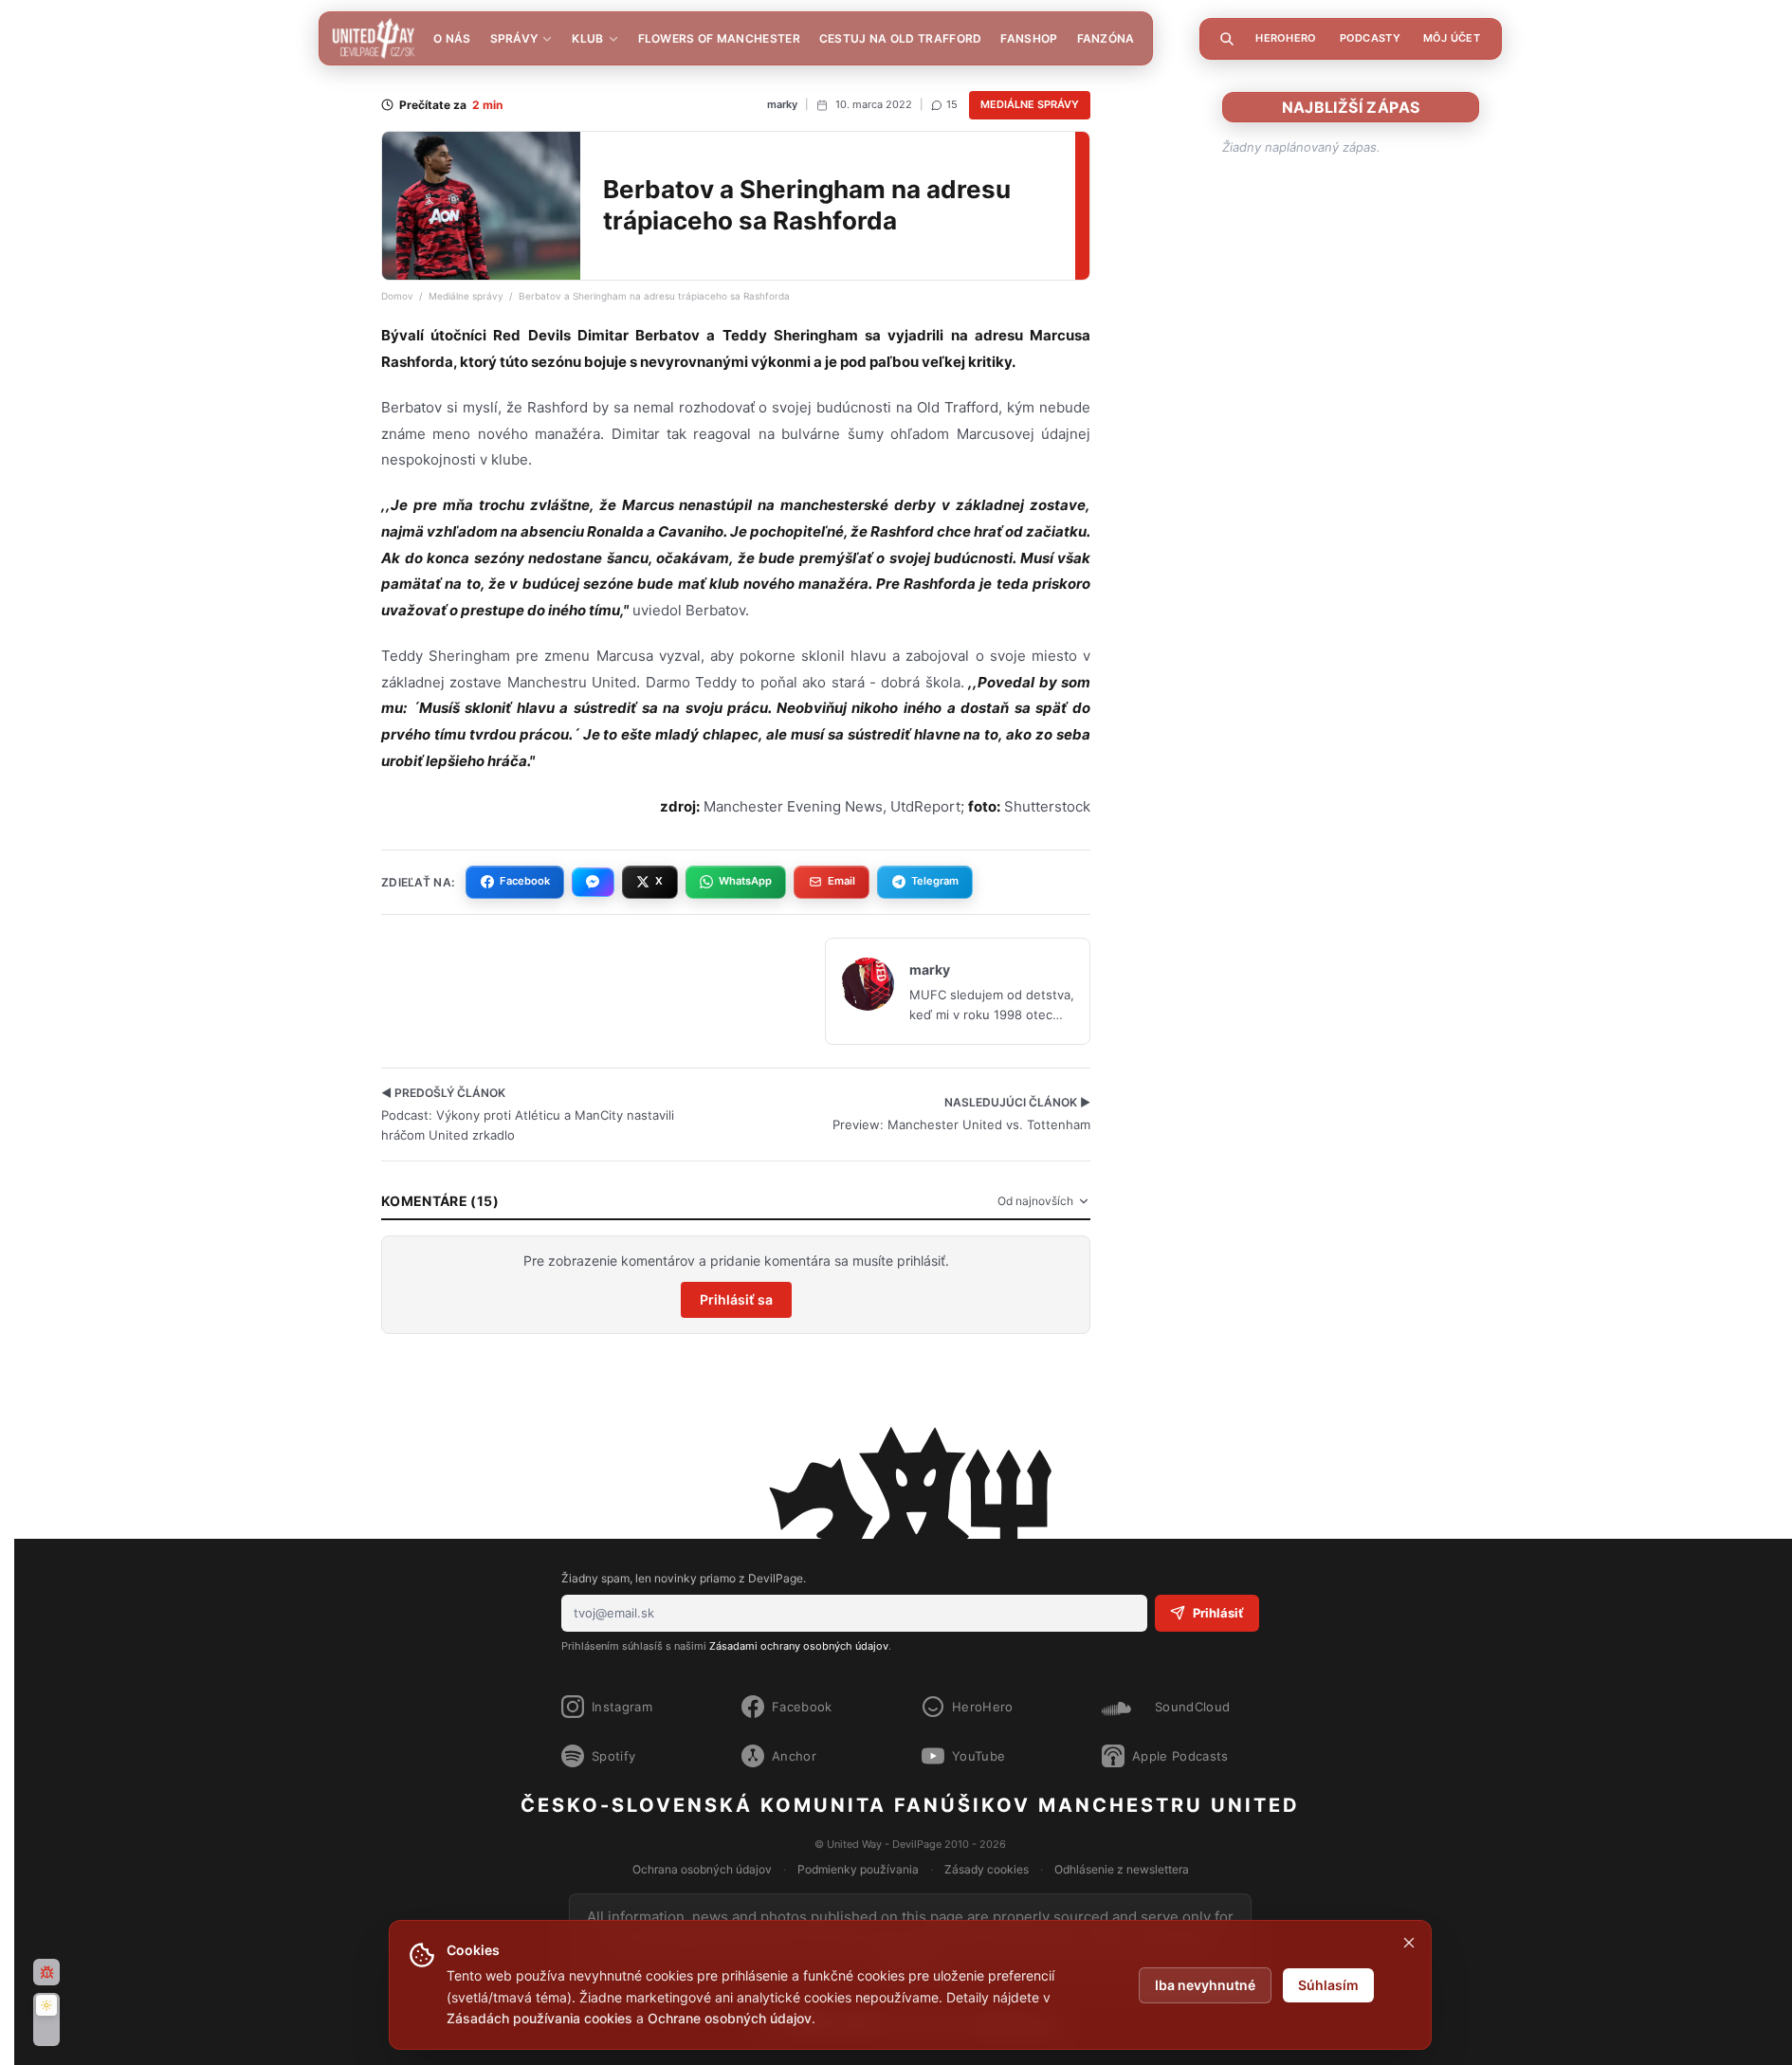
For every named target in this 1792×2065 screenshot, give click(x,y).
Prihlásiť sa (736, 1299)
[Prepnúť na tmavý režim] (46, 2019)
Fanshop (1029, 38)
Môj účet (1452, 38)
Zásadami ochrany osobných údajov (799, 1646)
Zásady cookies (987, 1869)
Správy (514, 38)
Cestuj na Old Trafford (901, 38)
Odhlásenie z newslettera (1122, 1869)
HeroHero (1286, 38)
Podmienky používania (858, 1869)
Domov (397, 296)
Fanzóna (1106, 38)
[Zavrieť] (1409, 1943)
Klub (587, 38)
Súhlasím (1328, 1985)
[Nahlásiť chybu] (46, 1972)
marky (782, 104)
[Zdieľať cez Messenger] (593, 882)
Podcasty (1370, 38)
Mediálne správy (1030, 104)
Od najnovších (1035, 1201)
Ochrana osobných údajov (702, 1869)
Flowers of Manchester (719, 38)
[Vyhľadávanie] (1227, 39)
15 (952, 104)
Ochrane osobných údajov (730, 2018)
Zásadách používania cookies (539, 2018)
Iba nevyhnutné (1205, 1985)
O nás (452, 38)
